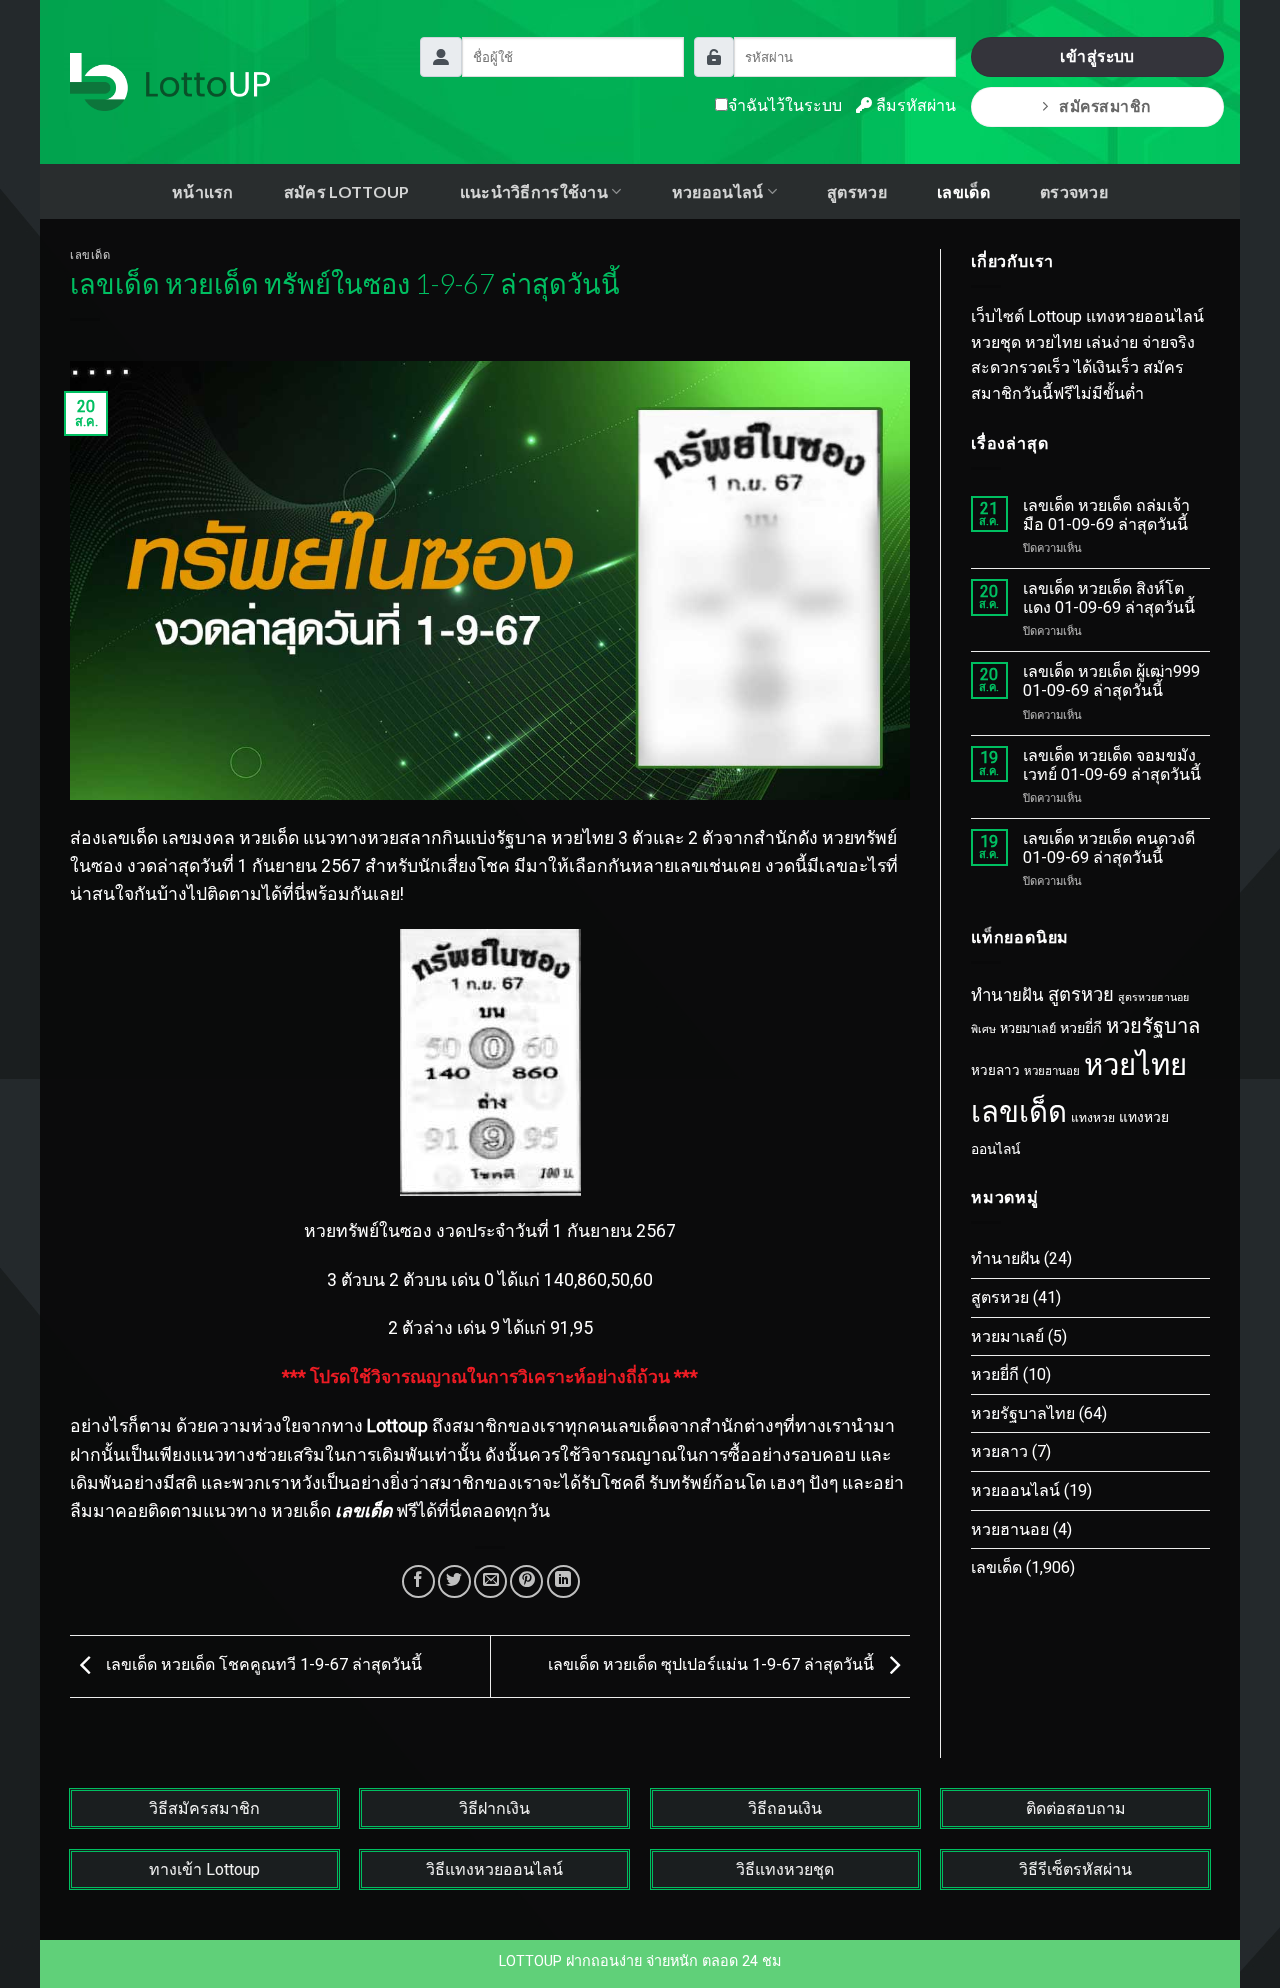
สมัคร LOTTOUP (347, 191)
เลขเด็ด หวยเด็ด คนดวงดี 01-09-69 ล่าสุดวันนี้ (1109, 848)
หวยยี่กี (1081, 1028)
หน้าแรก (203, 191)
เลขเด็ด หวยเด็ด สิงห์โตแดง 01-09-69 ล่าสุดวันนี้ (1109, 598)
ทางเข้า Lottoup (204, 1869)
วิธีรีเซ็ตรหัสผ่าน (1075, 1869)
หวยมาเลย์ (1028, 1028)
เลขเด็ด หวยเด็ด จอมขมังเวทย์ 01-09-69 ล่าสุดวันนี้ (1112, 765)
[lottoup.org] (170, 82)
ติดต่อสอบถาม (1076, 1808)
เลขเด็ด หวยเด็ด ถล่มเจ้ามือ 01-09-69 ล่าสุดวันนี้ (1106, 515)
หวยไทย (1135, 1065)
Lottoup (397, 1426)
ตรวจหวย (1074, 191)
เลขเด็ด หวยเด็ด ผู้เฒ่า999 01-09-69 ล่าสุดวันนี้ (1111, 681)
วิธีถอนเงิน (785, 1808)
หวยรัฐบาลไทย (1023, 1413)
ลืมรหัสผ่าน (914, 105)
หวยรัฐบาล (1153, 1026)
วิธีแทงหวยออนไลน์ (494, 1869)
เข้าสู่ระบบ (1097, 56)
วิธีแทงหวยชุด (785, 1869)
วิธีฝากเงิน (494, 1808)
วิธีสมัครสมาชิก (204, 1808)
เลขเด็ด (963, 191)
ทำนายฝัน (1007, 995)
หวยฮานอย (1052, 1071)
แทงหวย (1093, 1118)
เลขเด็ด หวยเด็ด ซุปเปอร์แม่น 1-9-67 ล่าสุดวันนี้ (713, 1665)
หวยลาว (995, 1070)
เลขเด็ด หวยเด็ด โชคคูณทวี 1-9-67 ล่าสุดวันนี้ (262, 1665)
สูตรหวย (857, 191)
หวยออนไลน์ (1015, 1490)
